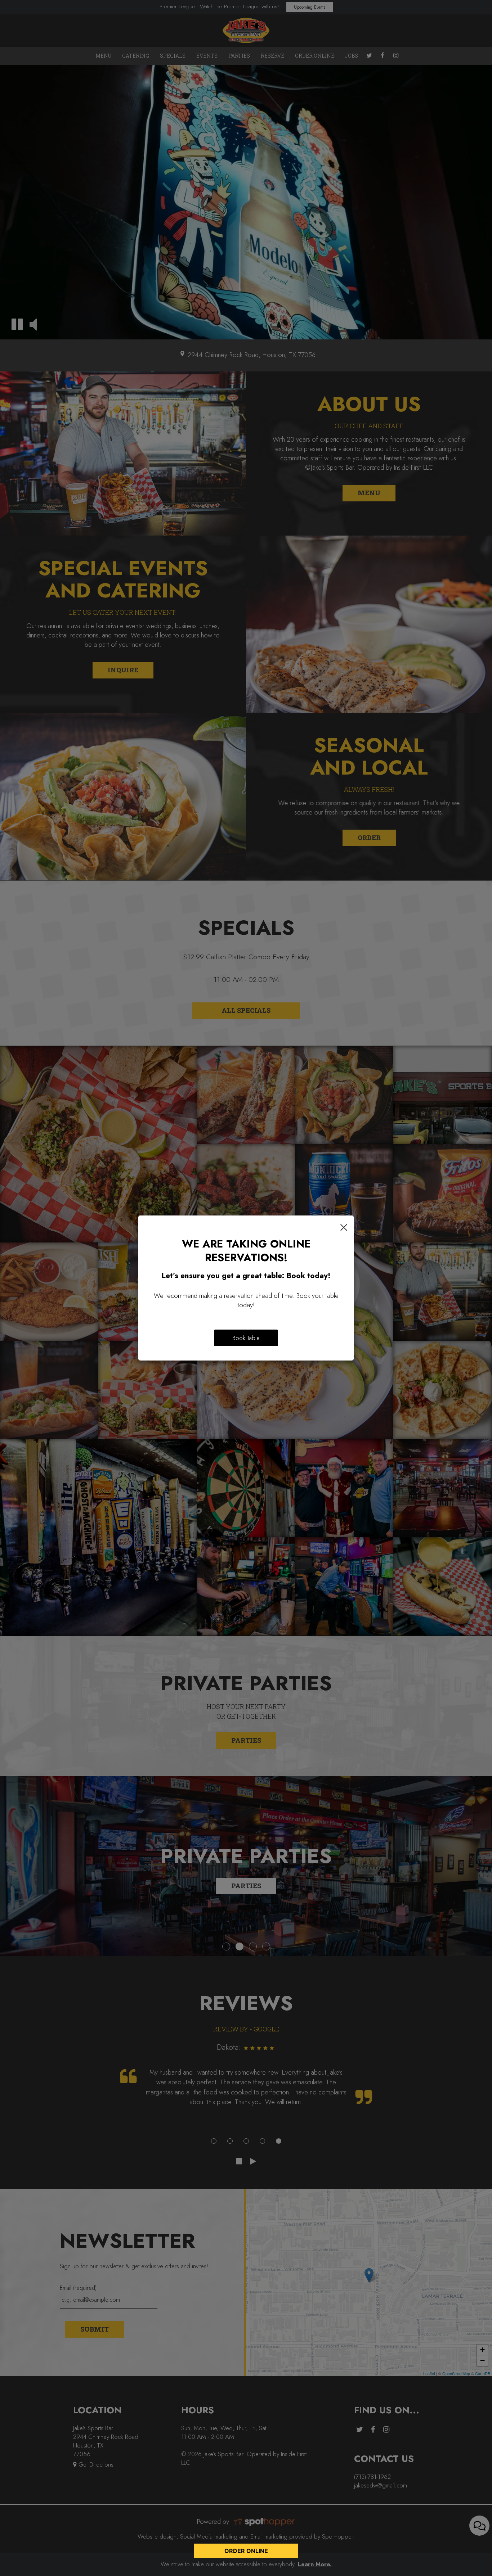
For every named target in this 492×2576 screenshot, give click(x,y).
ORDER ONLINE (246, 2551)
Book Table (246, 1338)
